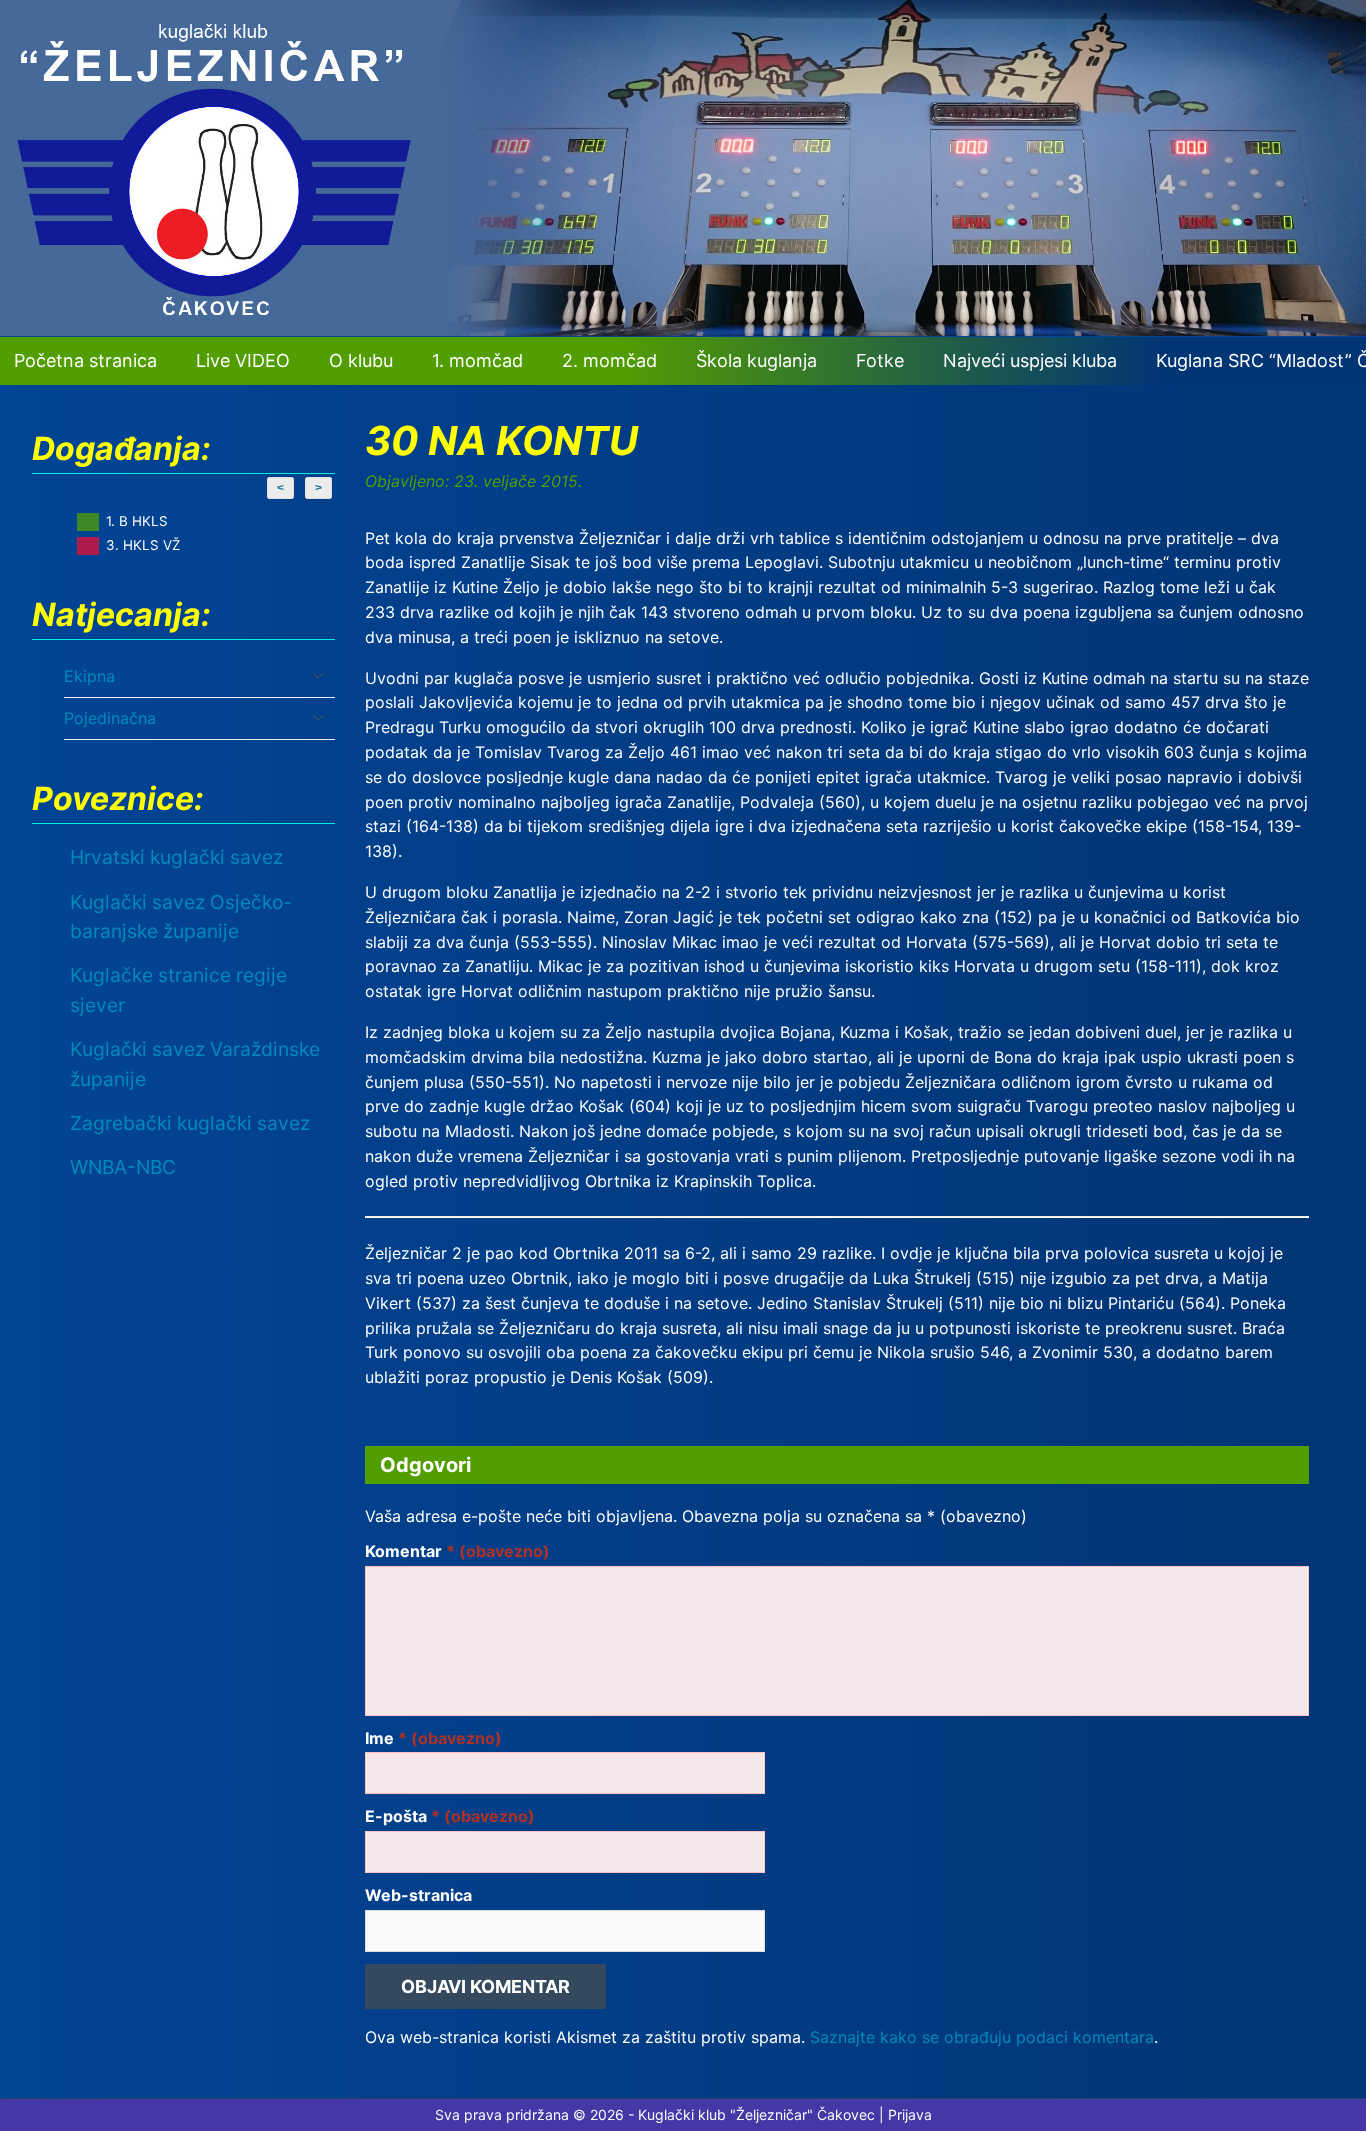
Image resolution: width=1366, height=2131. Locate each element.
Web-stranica (418, 1895)
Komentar (457, 1551)
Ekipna (89, 676)
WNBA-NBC (123, 1167)
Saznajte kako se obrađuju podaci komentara (982, 2037)
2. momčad (609, 360)
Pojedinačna (110, 718)
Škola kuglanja (756, 360)
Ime (433, 1738)
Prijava (910, 2114)
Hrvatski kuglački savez (176, 857)
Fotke (880, 360)
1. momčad (477, 360)
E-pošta (450, 1816)
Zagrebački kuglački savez (190, 1123)
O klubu (361, 360)
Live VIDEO (243, 360)
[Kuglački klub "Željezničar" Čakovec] (683, 330)
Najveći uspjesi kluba (1030, 360)
